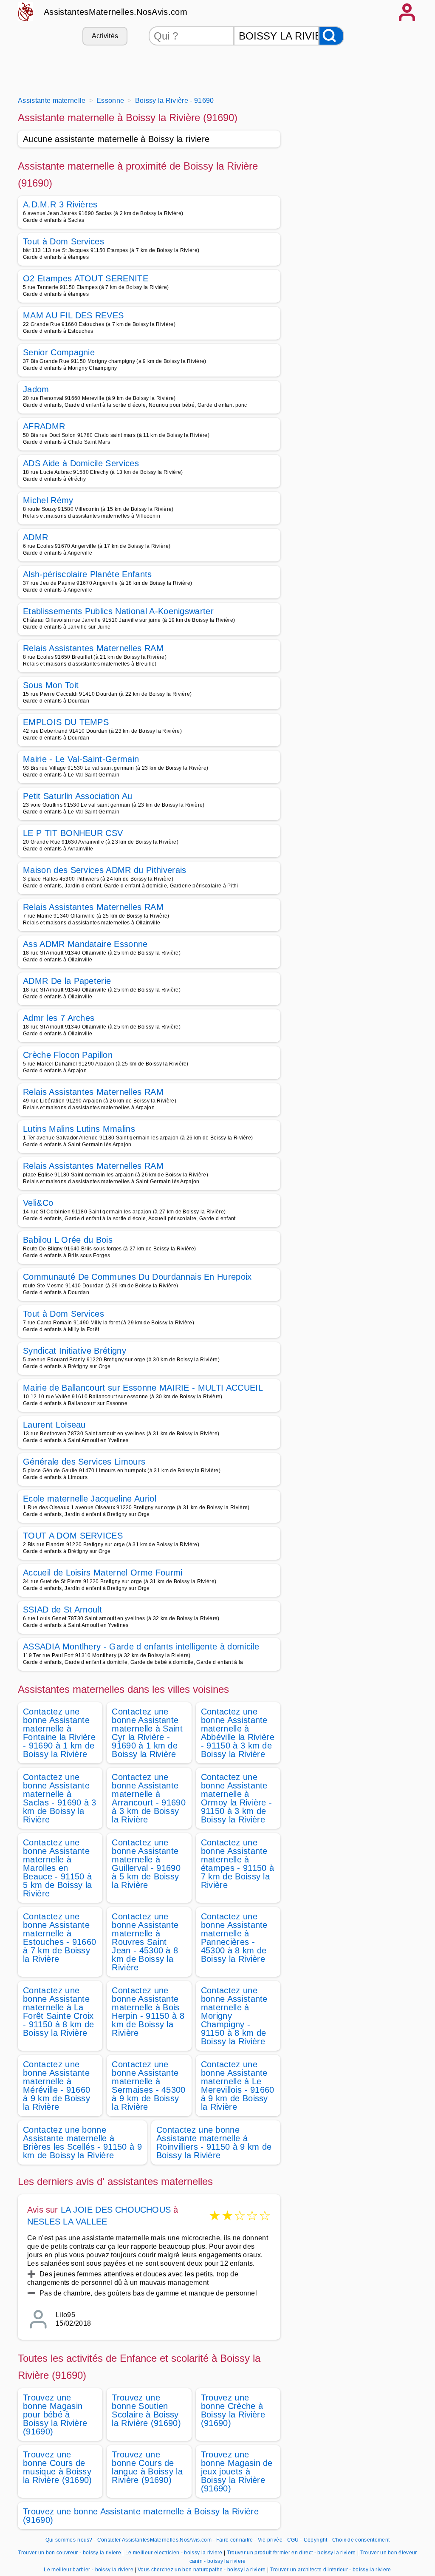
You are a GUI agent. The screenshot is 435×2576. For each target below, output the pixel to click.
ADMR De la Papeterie (67, 981)
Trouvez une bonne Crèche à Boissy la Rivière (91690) (233, 2410)
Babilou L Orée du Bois (68, 1240)
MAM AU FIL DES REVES (73, 315)
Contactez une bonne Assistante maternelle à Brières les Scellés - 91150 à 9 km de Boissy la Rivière (82, 2142)
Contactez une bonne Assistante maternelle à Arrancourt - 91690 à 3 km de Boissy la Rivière (149, 1798)
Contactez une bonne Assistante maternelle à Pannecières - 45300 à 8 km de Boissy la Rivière (234, 1938)
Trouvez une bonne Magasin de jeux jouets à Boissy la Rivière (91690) (237, 2471)
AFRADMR (44, 426)
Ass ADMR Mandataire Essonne (85, 944)
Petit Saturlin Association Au (78, 796)
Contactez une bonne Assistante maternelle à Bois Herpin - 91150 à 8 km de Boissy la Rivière (148, 2012)
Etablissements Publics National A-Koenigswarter (118, 611)
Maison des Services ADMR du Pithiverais (105, 870)
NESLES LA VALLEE (67, 2222)
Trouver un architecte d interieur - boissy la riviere (331, 2570)
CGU (293, 2540)
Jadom (36, 389)
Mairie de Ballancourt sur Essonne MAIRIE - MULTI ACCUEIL (143, 1388)
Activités (105, 36)
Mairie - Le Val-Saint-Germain (81, 759)
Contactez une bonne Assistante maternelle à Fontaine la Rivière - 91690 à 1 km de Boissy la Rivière (59, 1733)
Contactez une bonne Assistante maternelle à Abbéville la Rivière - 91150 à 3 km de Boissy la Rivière (238, 1733)
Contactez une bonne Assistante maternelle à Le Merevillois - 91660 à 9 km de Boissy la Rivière (238, 2086)
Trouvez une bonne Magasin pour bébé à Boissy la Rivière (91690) (55, 2414)
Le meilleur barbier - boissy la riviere (88, 2570)
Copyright (316, 2540)
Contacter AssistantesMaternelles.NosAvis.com (154, 2540)
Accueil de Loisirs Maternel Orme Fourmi (103, 1573)
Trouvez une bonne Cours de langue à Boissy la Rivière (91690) (147, 2467)
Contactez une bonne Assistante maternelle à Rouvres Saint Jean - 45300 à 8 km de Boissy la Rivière (145, 1942)
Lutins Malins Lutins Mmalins (79, 1129)
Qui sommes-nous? (69, 2540)
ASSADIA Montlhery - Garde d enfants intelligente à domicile (141, 1646)
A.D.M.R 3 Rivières (60, 204)
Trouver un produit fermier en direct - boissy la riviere (291, 2553)
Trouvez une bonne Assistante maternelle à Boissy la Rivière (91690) (141, 2516)
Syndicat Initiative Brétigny (75, 1351)
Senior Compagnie (59, 352)
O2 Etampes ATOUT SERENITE (86, 278)
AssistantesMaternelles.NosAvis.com (116, 12)
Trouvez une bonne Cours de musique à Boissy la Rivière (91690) (58, 2467)
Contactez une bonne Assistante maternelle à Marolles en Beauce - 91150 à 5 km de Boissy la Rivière (57, 1868)
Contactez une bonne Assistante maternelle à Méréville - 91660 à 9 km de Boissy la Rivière (56, 2086)
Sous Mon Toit (51, 685)
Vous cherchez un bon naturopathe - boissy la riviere (202, 2570)
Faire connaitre (235, 2540)
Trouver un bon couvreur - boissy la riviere (69, 2553)
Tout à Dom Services (64, 241)
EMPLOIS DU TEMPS (66, 722)
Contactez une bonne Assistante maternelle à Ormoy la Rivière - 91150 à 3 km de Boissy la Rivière (237, 1798)
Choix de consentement (361, 2540)
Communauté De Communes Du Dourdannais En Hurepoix (137, 1277)
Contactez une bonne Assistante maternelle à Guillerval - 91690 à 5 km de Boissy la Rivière (146, 1864)
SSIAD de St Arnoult (62, 1610)
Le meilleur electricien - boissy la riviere (174, 2553)
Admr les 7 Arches (59, 1018)
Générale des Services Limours (84, 1462)
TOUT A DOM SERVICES (73, 1536)
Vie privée (270, 2540)
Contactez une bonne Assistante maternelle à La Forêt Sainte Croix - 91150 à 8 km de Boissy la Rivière (58, 2012)
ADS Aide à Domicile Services (81, 463)
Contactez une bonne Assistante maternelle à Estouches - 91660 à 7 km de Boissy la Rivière (59, 1938)
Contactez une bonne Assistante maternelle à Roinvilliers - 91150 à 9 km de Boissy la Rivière (214, 2142)
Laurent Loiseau (54, 1425)
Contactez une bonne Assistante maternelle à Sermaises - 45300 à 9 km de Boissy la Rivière (148, 2086)
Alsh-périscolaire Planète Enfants (88, 574)
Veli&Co (38, 1203)
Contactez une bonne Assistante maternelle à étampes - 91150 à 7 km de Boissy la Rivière (237, 1864)
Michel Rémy (48, 500)
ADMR (35, 537)
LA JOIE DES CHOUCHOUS (116, 2210)
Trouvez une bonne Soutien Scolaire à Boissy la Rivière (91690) (146, 2410)
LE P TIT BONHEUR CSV (73, 833)
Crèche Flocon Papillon (68, 1055)
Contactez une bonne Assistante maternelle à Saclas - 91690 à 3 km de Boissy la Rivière (60, 1798)
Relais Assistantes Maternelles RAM (93, 648)
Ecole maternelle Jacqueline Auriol (90, 1499)
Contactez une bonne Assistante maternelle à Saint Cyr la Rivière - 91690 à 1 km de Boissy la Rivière (147, 1733)
